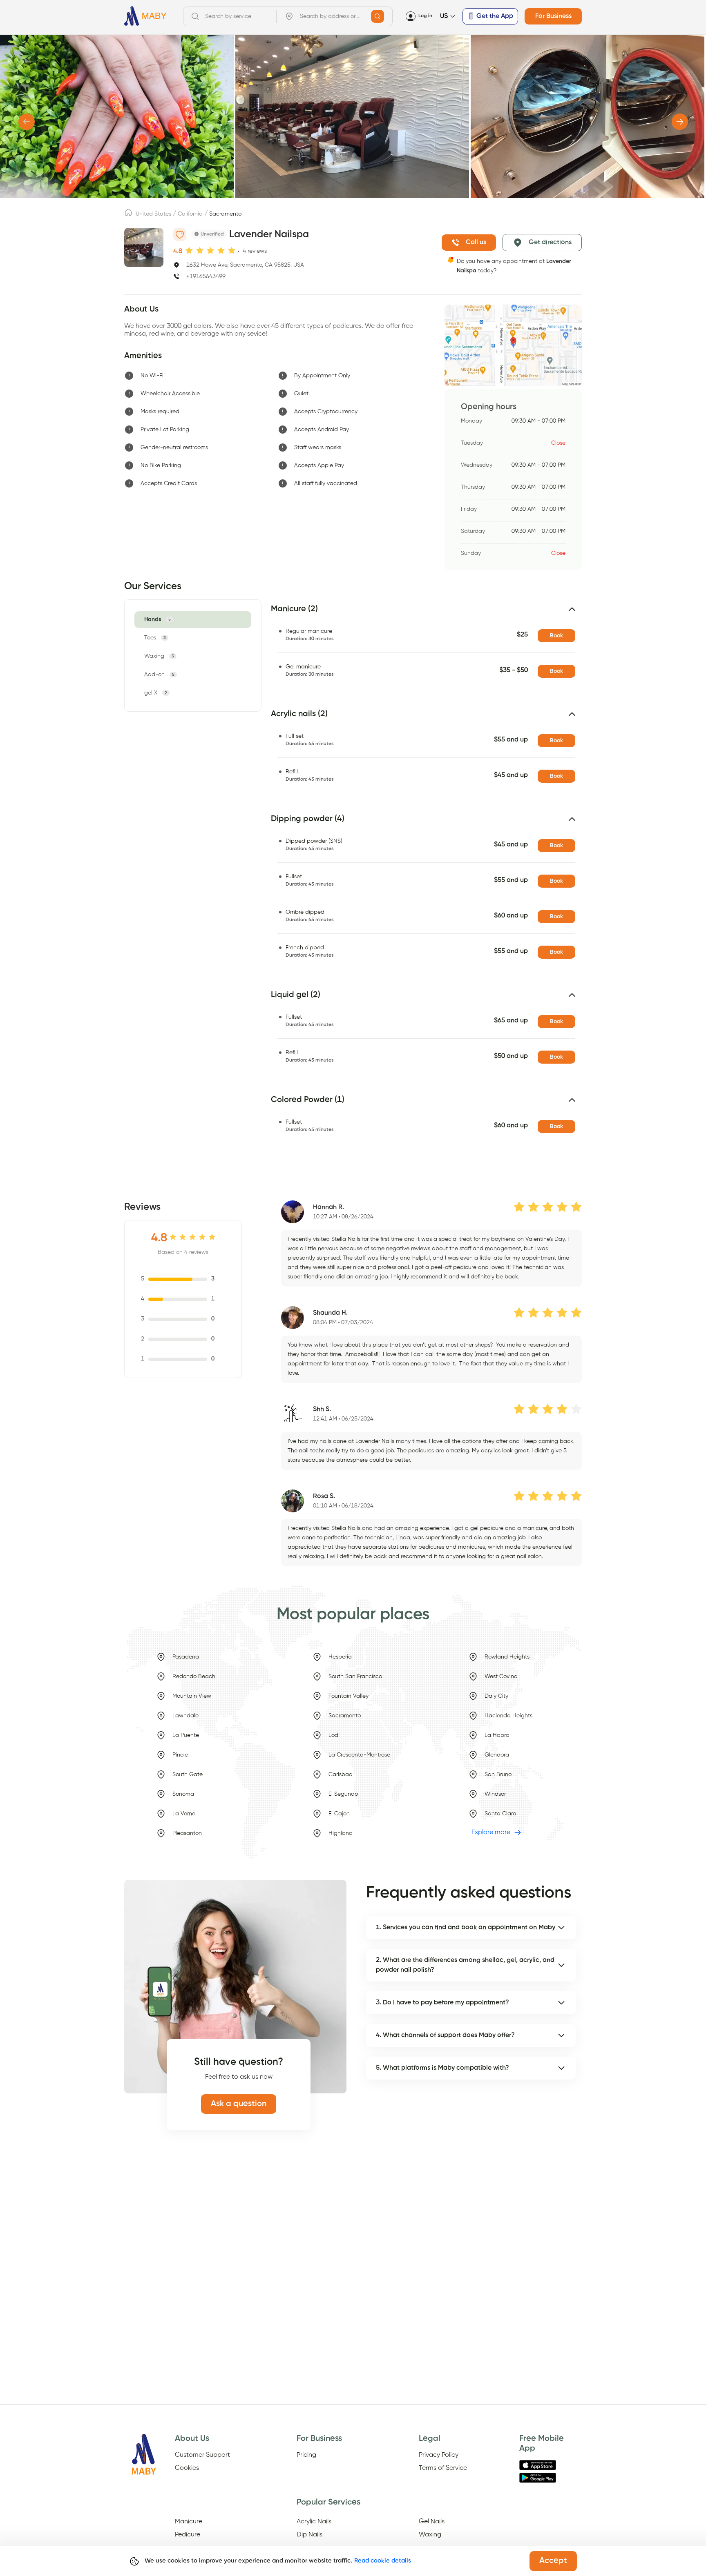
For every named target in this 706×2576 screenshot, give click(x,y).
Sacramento (225, 214)
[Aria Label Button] (378, 16)
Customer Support (202, 2455)
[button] (426, 612)
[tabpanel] (421, 882)
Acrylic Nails (314, 2522)
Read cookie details (383, 2561)
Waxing (430, 2535)
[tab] (159, 620)
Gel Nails (432, 2522)
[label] (128, 215)
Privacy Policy (439, 2455)
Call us (476, 243)
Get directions (550, 243)
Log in (425, 16)
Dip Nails (309, 2535)
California (190, 214)
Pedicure (188, 2535)
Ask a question (239, 2104)
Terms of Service (443, 2468)
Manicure (189, 2522)
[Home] (145, 16)
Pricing (306, 2455)
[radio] (189, 251)
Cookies (187, 2468)
